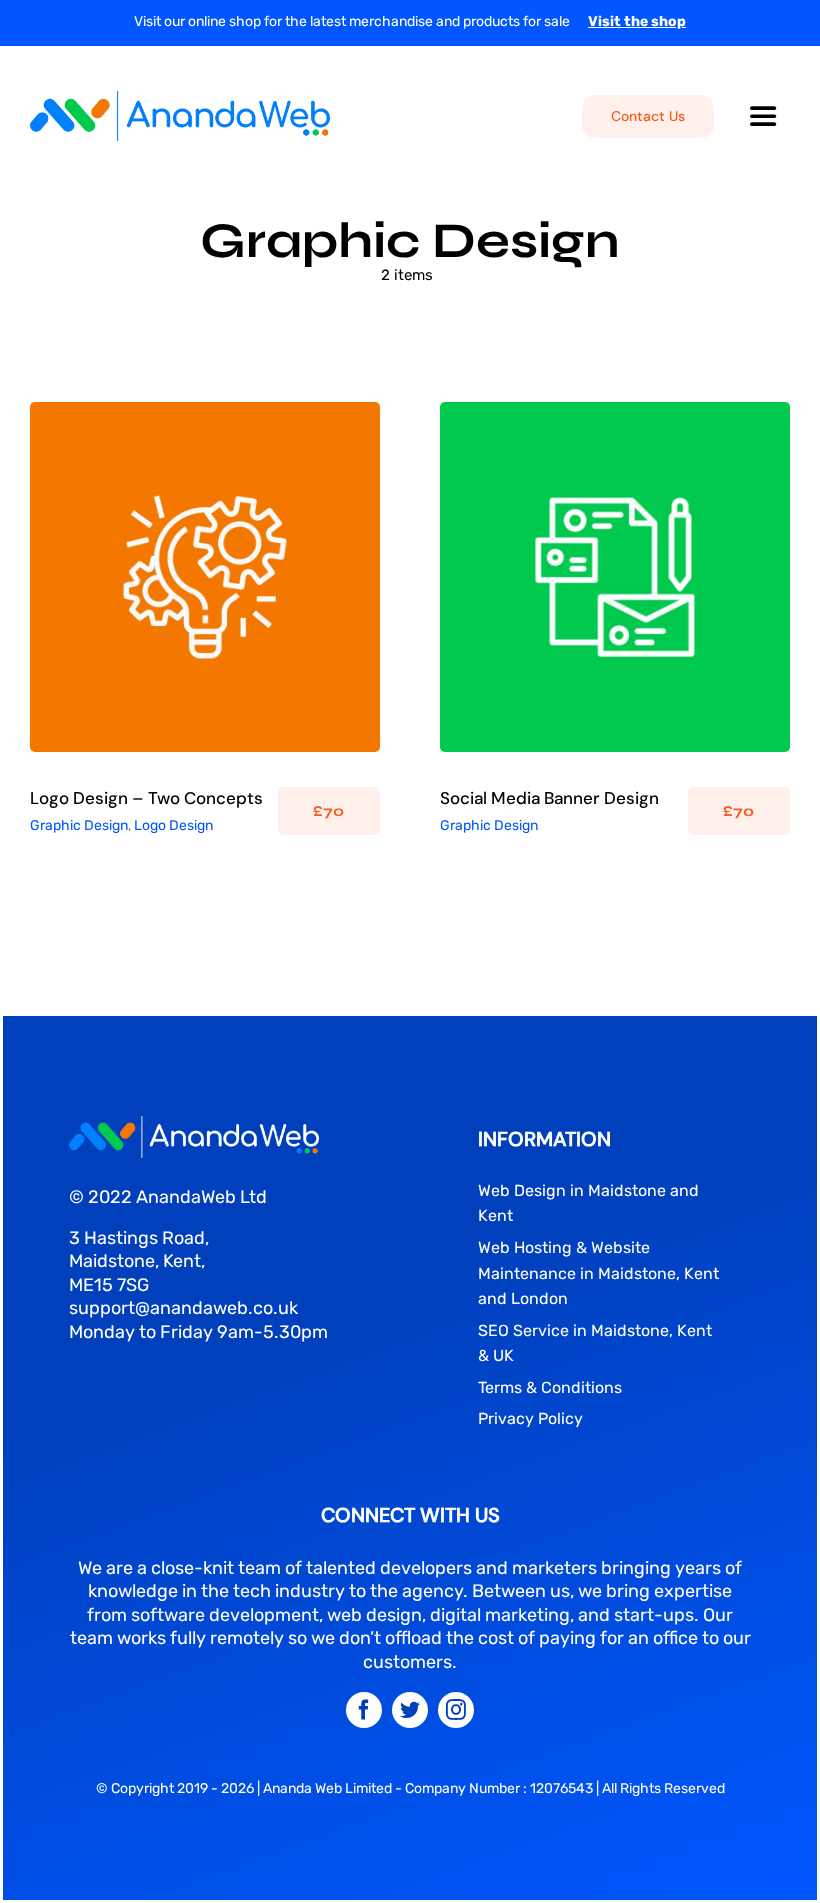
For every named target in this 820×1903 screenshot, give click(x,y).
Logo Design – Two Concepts (146, 798)
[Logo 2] (194, 1125)
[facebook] (364, 1710)
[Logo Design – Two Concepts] (205, 577)
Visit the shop (637, 21)
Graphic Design (165, 589)
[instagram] (456, 1710)
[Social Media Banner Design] (615, 577)
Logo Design (254, 589)
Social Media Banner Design (549, 798)
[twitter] (410, 1710)
